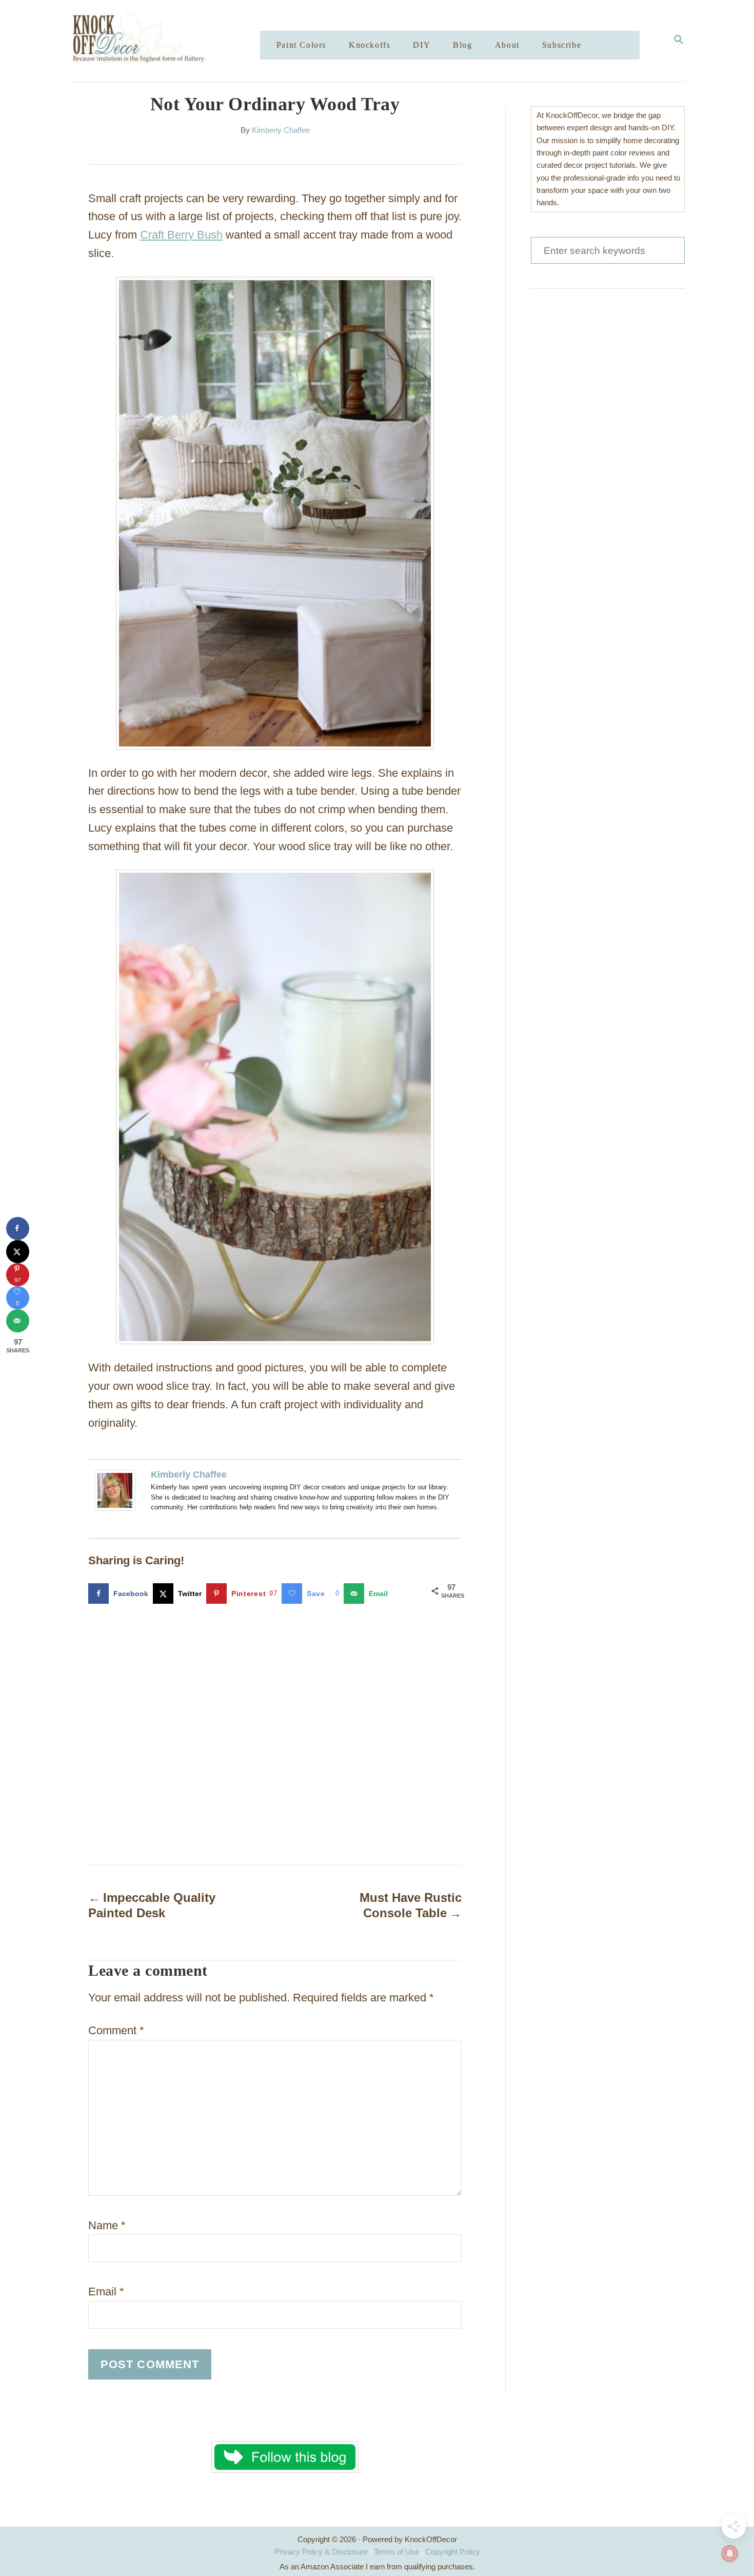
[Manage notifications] (730, 2553)
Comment (116, 2030)
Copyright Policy (453, 2552)
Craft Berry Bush (181, 235)
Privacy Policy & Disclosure (321, 2552)
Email (106, 2292)
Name (107, 2225)
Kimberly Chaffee (281, 130)
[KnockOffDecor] (172, 41)
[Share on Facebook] (18, 1228)
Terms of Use (396, 2552)
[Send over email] (18, 1321)
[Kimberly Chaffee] (115, 1518)
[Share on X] (18, 1252)
